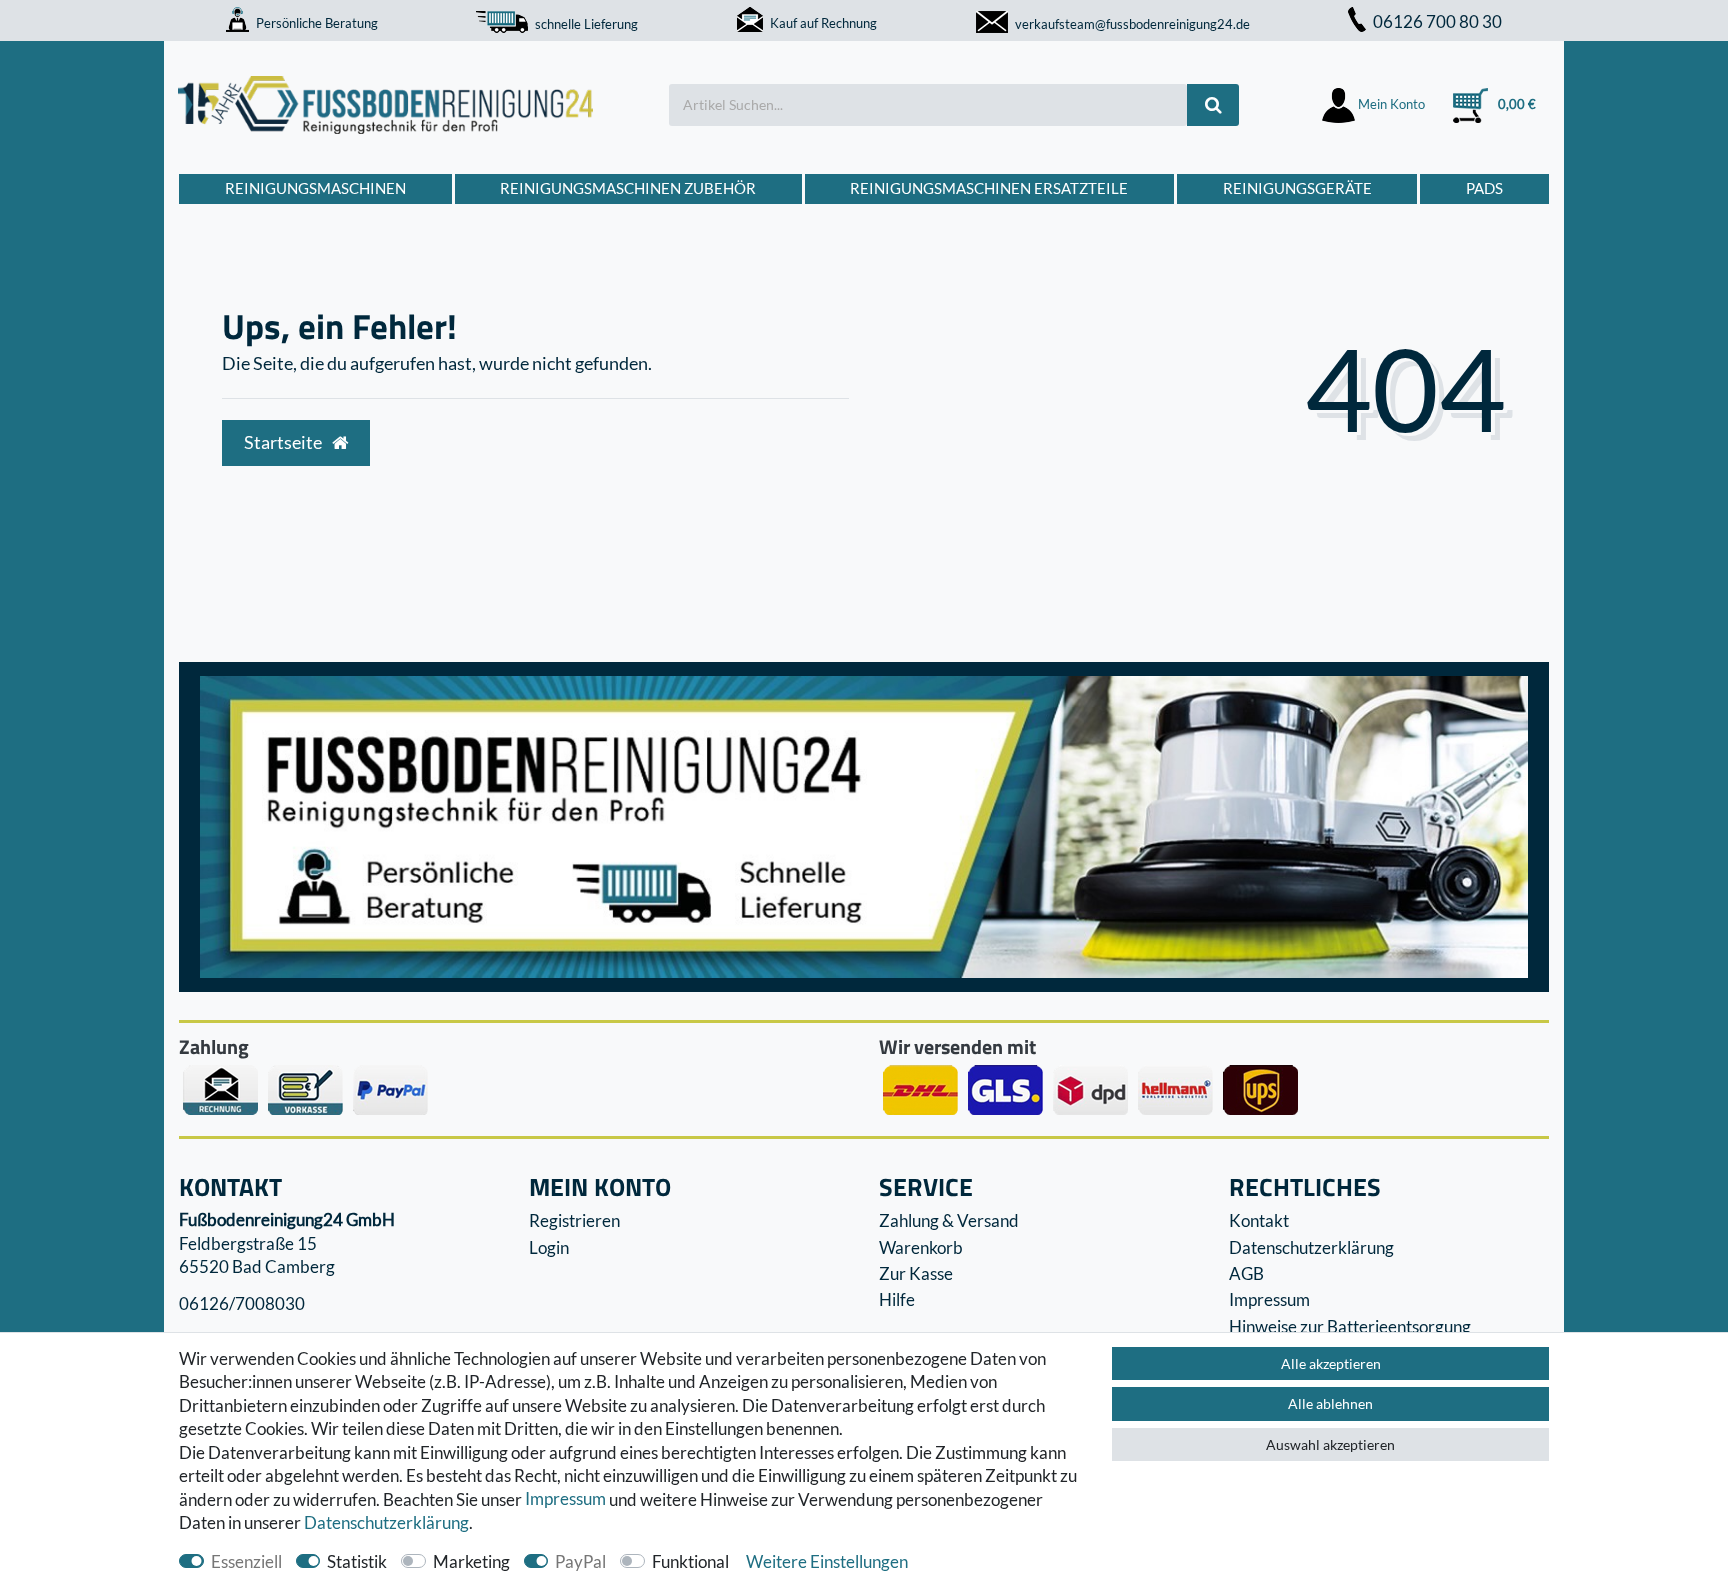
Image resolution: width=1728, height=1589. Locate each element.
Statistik (357, 1561)
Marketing (471, 1561)
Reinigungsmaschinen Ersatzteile (989, 188)
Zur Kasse (916, 1273)
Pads (1484, 188)
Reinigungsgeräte (1297, 188)
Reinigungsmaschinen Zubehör (628, 188)
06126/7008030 (242, 1304)
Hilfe (897, 1299)
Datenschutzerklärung (1311, 1247)
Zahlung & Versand (949, 1220)
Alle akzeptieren (1331, 1363)
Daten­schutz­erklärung (386, 1522)
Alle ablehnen (1330, 1403)
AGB (1246, 1273)
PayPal (580, 1561)
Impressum (565, 1499)
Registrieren (574, 1220)
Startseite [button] (284, 442)
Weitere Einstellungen (827, 1561)
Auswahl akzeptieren (1330, 1444)
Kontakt (1259, 1220)
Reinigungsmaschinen (315, 188)
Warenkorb (921, 1247)
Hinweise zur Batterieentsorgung (1350, 1326)
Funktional (690, 1561)
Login (549, 1247)
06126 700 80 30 (1437, 21)
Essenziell (246, 1561)
